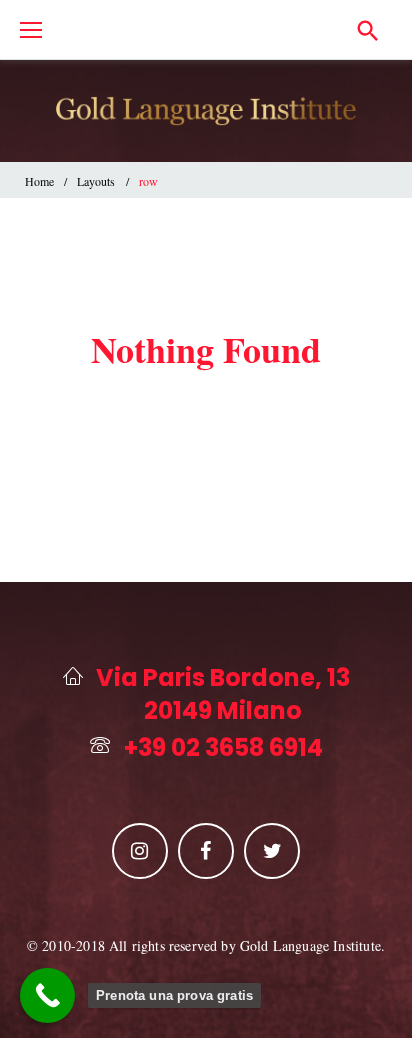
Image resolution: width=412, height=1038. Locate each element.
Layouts (96, 181)
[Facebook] (206, 851)
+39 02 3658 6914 (223, 748)
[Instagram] (140, 851)
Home (39, 181)
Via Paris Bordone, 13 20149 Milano (223, 694)
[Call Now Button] (47, 995)
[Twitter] (272, 851)
